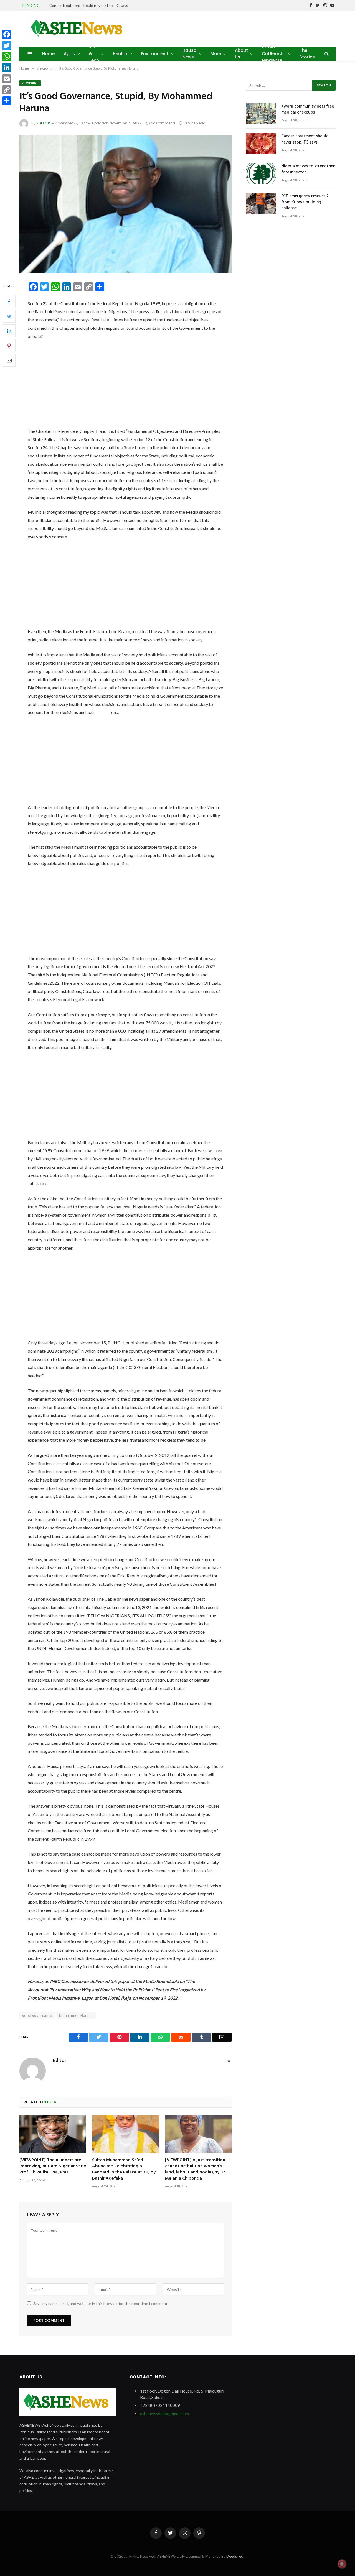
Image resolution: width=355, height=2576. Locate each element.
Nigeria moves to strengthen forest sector (308, 169)
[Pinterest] (9, 346)
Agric (69, 54)
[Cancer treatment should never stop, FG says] (261, 144)
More (216, 54)
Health (120, 54)
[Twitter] (9, 316)
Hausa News (190, 54)
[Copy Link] (7, 90)
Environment (155, 54)
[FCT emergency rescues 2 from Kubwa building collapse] (261, 203)
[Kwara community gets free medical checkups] (261, 114)
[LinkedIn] (9, 331)
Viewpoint (30, 83)
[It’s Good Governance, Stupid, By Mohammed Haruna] (125, 204)
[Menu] (30, 54)
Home (49, 54)
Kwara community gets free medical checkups (308, 110)
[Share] (7, 101)
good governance (37, 2015)
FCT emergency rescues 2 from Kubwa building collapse (305, 202)
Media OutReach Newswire (273, 54)
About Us (242, 54)
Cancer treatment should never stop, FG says (89, 5)
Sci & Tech (94, 54)
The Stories (307, 54)
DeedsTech (235, 2556)
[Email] (9, 360)
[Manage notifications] (342, 2564)
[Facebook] (9, 302)
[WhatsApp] (7, 57)
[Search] (326, 54)
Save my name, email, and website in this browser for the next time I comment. (101, 2303)
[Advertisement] (125, 386)
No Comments (163, 123)
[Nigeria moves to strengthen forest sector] (261, 173)
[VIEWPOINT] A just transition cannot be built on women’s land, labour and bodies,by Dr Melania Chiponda (195, 2169)
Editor (43, 123)
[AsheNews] (78, 29)
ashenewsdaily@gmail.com (164, 2414)
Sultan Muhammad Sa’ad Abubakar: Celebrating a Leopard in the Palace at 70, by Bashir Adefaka (124, 2169)
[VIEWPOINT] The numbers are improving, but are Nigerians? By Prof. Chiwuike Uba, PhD (53, 2166)
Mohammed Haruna (76, 2015)
